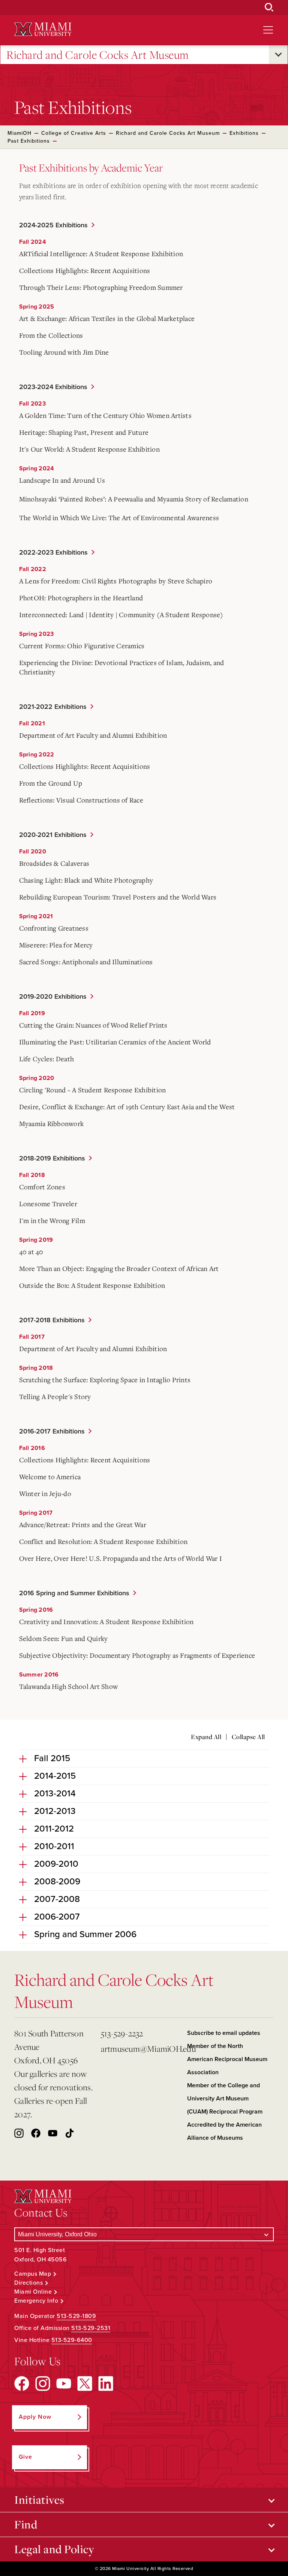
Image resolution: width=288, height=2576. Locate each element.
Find (26, 2524)
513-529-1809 (76, 2316)
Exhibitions (244, 133)
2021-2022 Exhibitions (53, 707)
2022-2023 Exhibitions (53, 552)
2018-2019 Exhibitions (52, 1158)
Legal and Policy (54, 2549)
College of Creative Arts (74, 133)
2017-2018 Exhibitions (52, 1320)
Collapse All (248, 1737)
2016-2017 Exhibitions (52, 1431)
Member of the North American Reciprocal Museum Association (227, 2059)
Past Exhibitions (29, 141)
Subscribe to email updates (224, 2033)
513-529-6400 (72, 2340)
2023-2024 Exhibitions (53, 387)
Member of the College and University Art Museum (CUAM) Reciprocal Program (225, 2099)
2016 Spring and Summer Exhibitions (74, 1593)
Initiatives (39, 2500)
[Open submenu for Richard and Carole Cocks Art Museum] (278, 55)
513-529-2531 (91, 2328)
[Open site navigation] (268, 30)
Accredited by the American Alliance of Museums (224, 2131)
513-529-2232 (122, 2033)
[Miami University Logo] (43, 29)
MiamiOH (19, 133)
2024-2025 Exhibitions (53, 225)
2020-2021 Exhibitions (53, 835)
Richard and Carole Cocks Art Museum (98, 55)
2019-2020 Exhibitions (53, 996)
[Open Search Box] (269, 7)
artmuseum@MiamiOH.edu (141, 2049)
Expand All (206, 1737)
